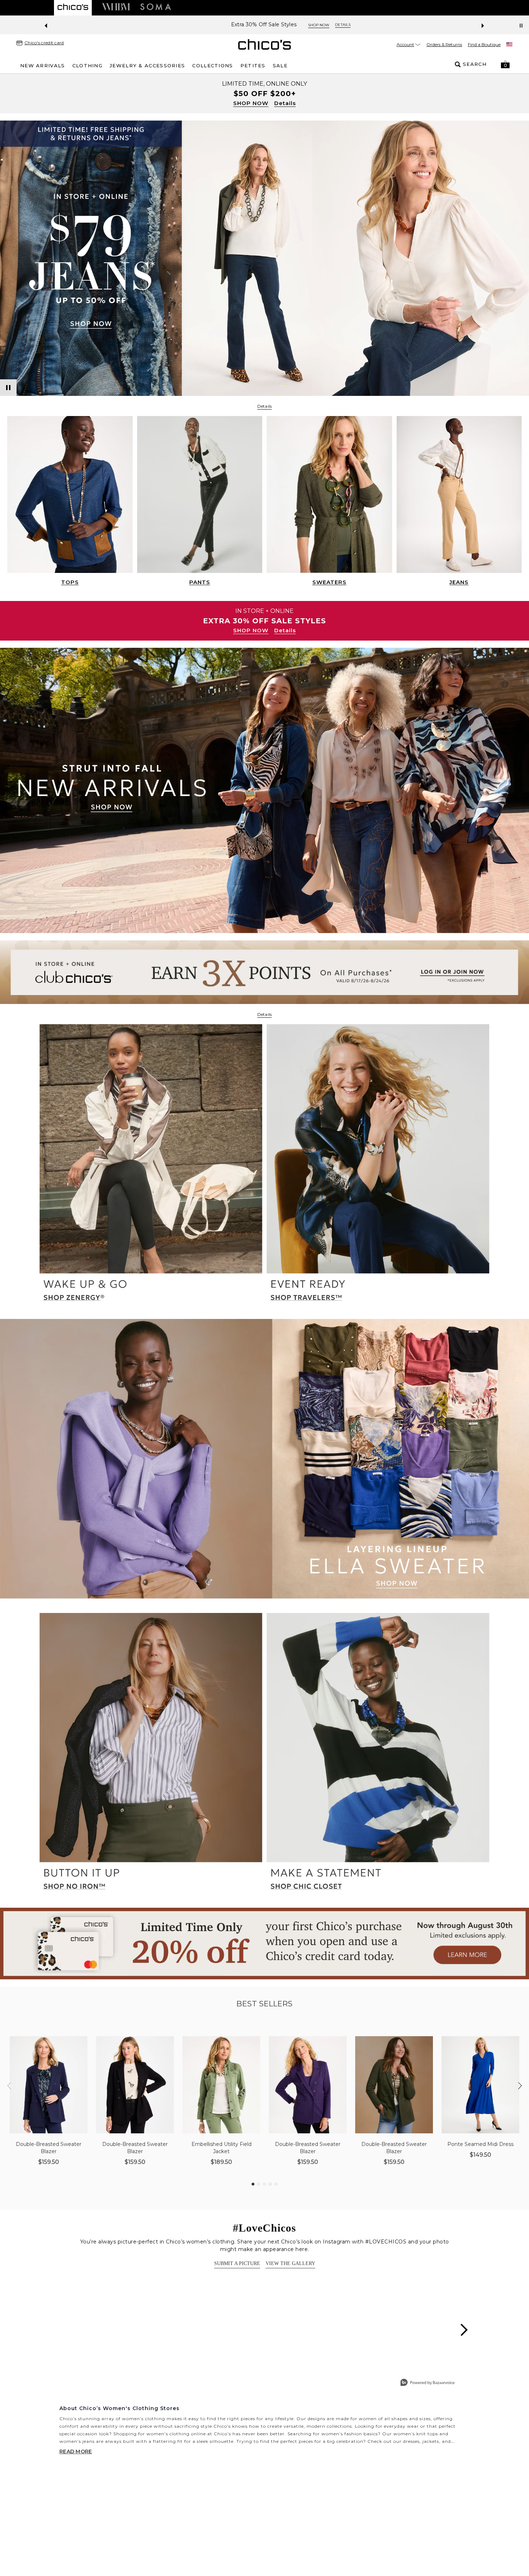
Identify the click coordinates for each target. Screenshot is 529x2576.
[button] (505, 64)
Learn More (342, 25)
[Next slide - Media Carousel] (464, 2330)
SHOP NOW (251, 103)
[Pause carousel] (521, 26)
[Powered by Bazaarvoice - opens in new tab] (428, 2383)
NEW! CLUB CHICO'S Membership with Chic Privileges (246, 25)
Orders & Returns (444, 44)
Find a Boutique (484, 44)
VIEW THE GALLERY (290, 2263)
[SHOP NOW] (264, 94)
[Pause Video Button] (8, 388)
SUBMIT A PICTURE (237, 2263)
